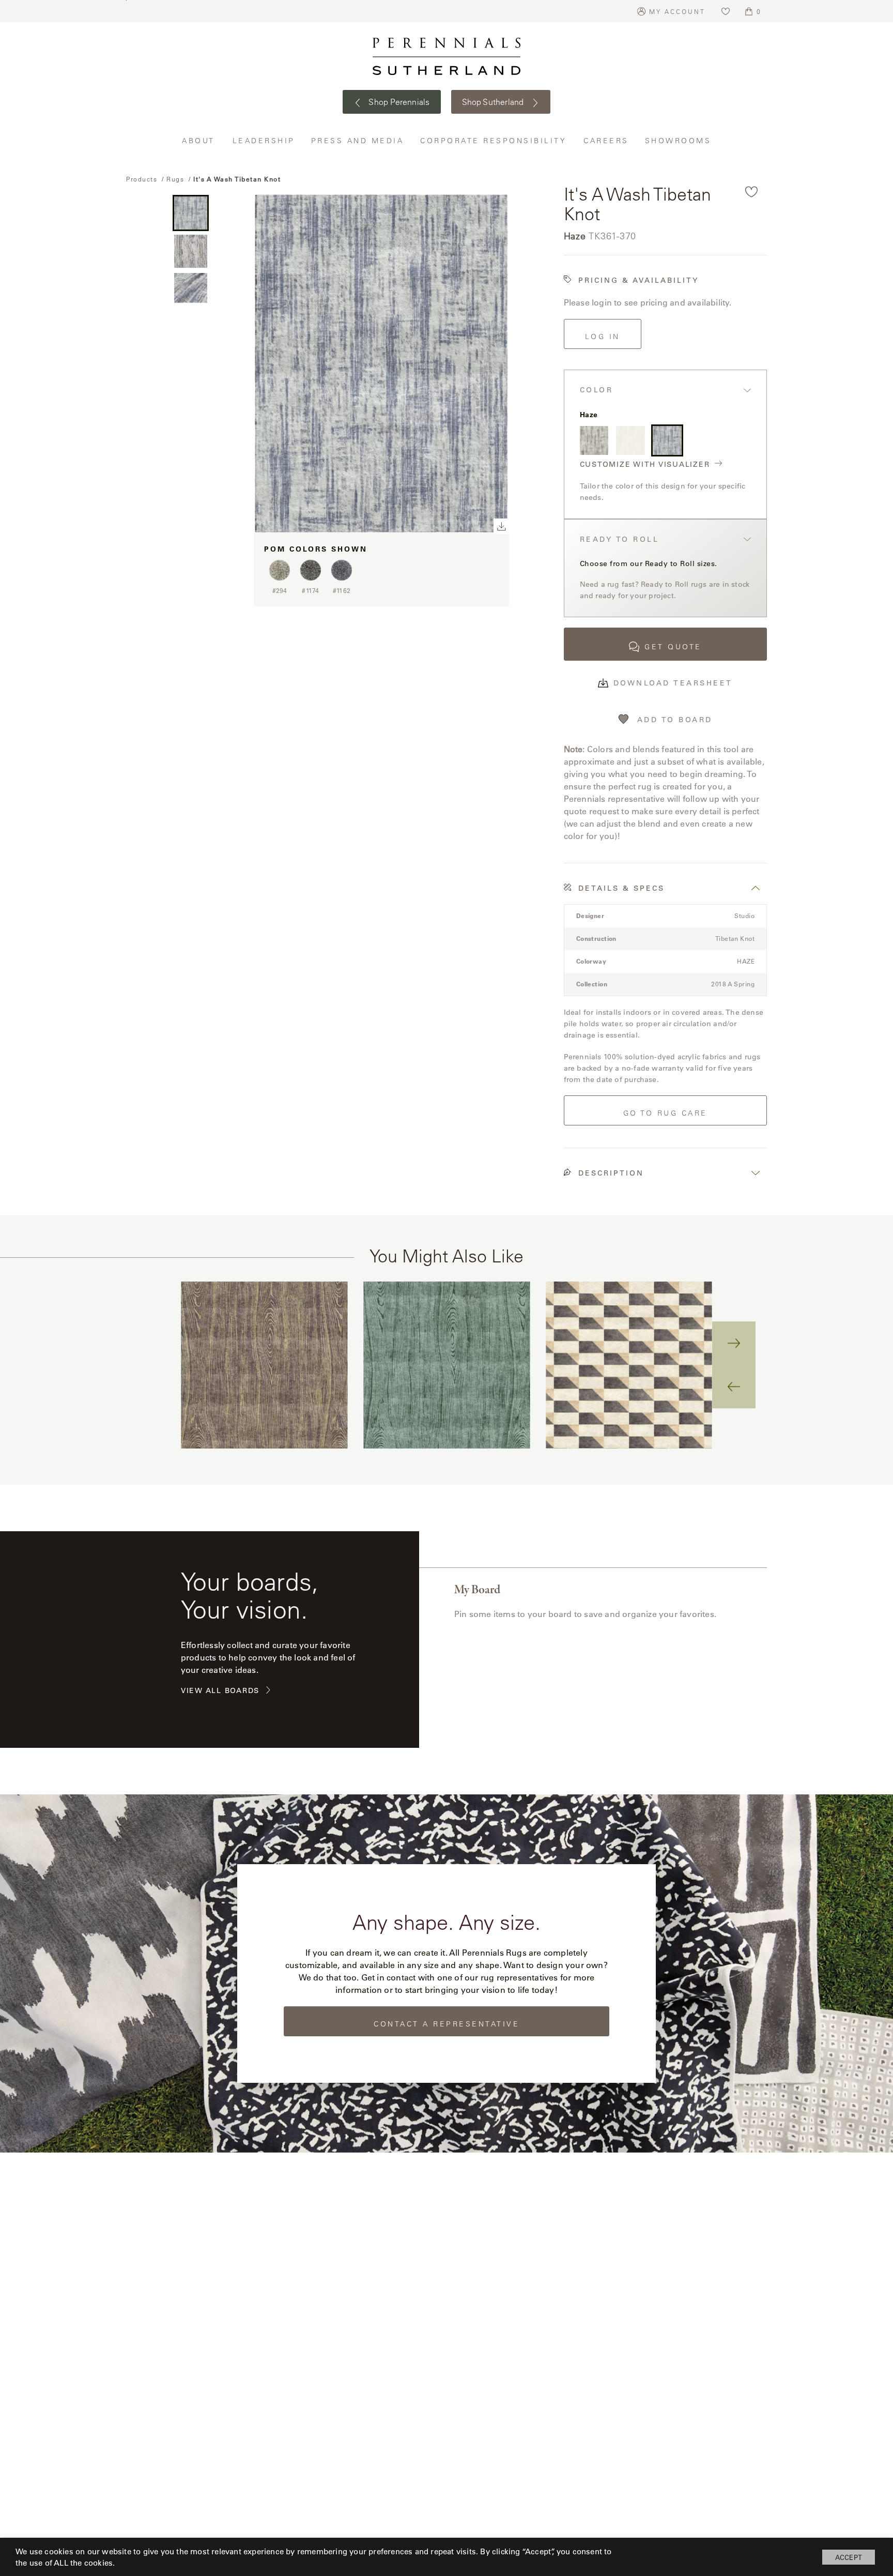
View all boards (220, 1691)
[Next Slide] (734, 1344)
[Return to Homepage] (446, 56)
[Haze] (667, 440)
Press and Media (358, 140)
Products (142, 179)
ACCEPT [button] (849, 2557)
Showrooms (678, 140)
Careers (606, 140)
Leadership (264, 140)
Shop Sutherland (494, 102)
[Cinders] (594, 440)
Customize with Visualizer (645, 464)
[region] (446, 1365)
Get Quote (673, 647)
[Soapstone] (630, 440)
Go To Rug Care (665, 1113)
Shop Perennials (398, 102)
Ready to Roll (620, 539)
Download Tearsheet (673, 683)
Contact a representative (446, 2024)
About (199, 140)
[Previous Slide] (734, 1386)
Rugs (175, 179)
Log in (603, 337)
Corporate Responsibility (494, 140)
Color (597, 390)
